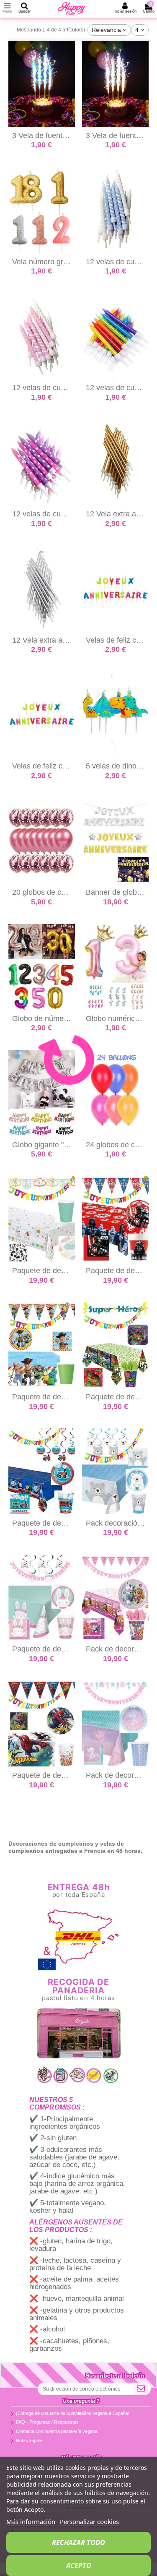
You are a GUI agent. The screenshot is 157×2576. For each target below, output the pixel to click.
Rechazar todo (78, 2542)
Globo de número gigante (55, 1018)
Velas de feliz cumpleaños (56, 766)
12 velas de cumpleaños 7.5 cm (65, 388)
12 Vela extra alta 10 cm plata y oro (71, 640)
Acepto (79, 2566)
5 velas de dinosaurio (121, 766)
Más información (31, 2521)
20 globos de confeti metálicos (63, 892)
